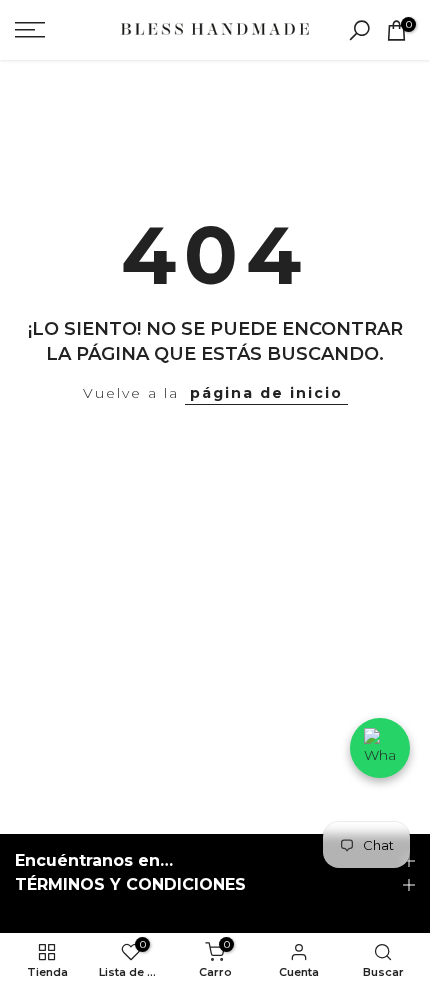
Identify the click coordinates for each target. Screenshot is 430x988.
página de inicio (266, 393)
